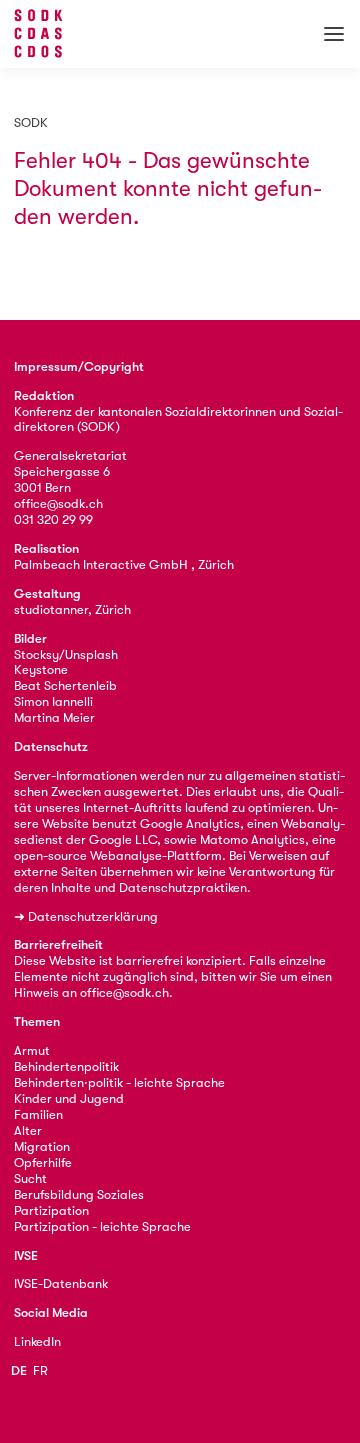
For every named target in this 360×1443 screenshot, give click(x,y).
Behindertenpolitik (66, 1066)
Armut (32, 1050)
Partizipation (51, 1210)
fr (40, 1370)
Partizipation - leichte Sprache (102, 1226)
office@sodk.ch (58, 503)
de (19, 1370)
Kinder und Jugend (69, 1098)
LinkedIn (37, 1341)
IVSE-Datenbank (61, 1283)
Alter (28, 1130)
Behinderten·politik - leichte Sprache (119, 1082)
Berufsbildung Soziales (79, 1194)
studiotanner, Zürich (72, 609)
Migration (42, 1146)
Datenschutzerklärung (93, 916)
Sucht (30, 1178)
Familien (38, 1114)
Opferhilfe (43, 1162)
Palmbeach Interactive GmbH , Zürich (124, 564)
